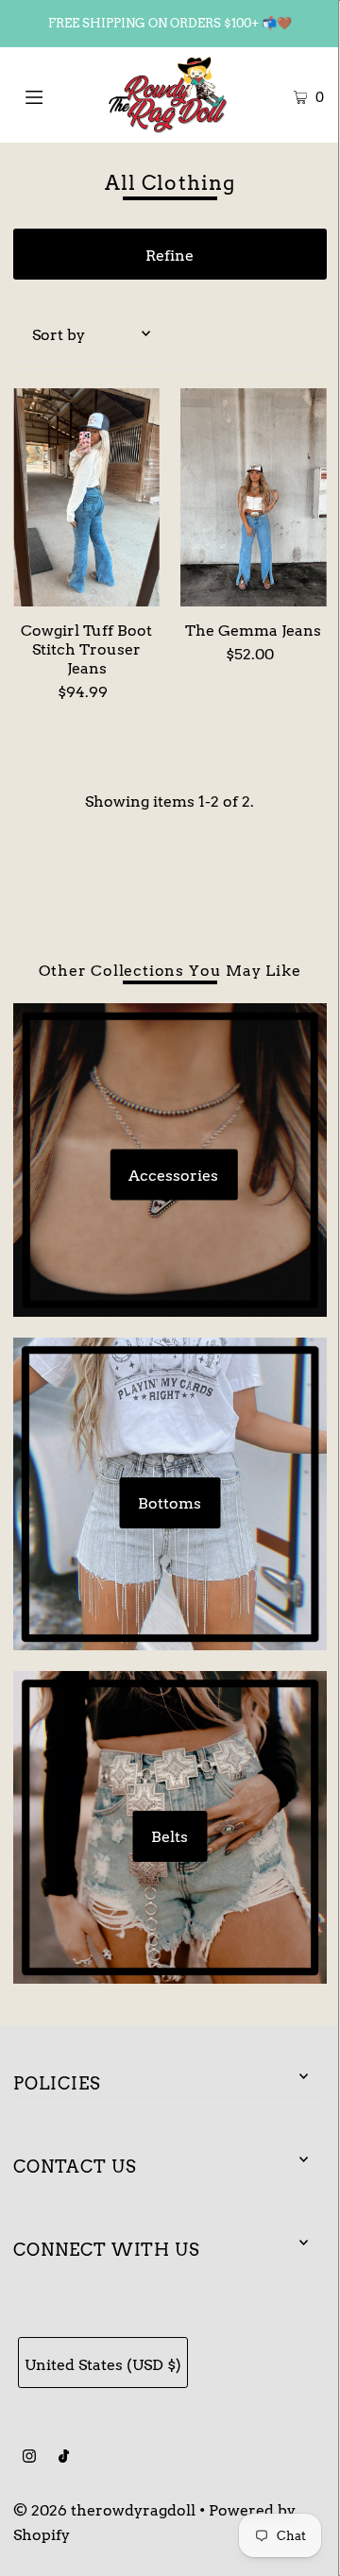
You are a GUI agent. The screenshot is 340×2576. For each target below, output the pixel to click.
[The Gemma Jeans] (254, 498)
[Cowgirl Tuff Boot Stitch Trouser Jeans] (86, 498)
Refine (170, 255)
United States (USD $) (103, 2364)
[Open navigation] (54, 94)
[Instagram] (29, 2458)
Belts (170, 1836)
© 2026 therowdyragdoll (104, 2510)
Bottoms (170, 1503)
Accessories (173, 1174)
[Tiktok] (64, 2458)
